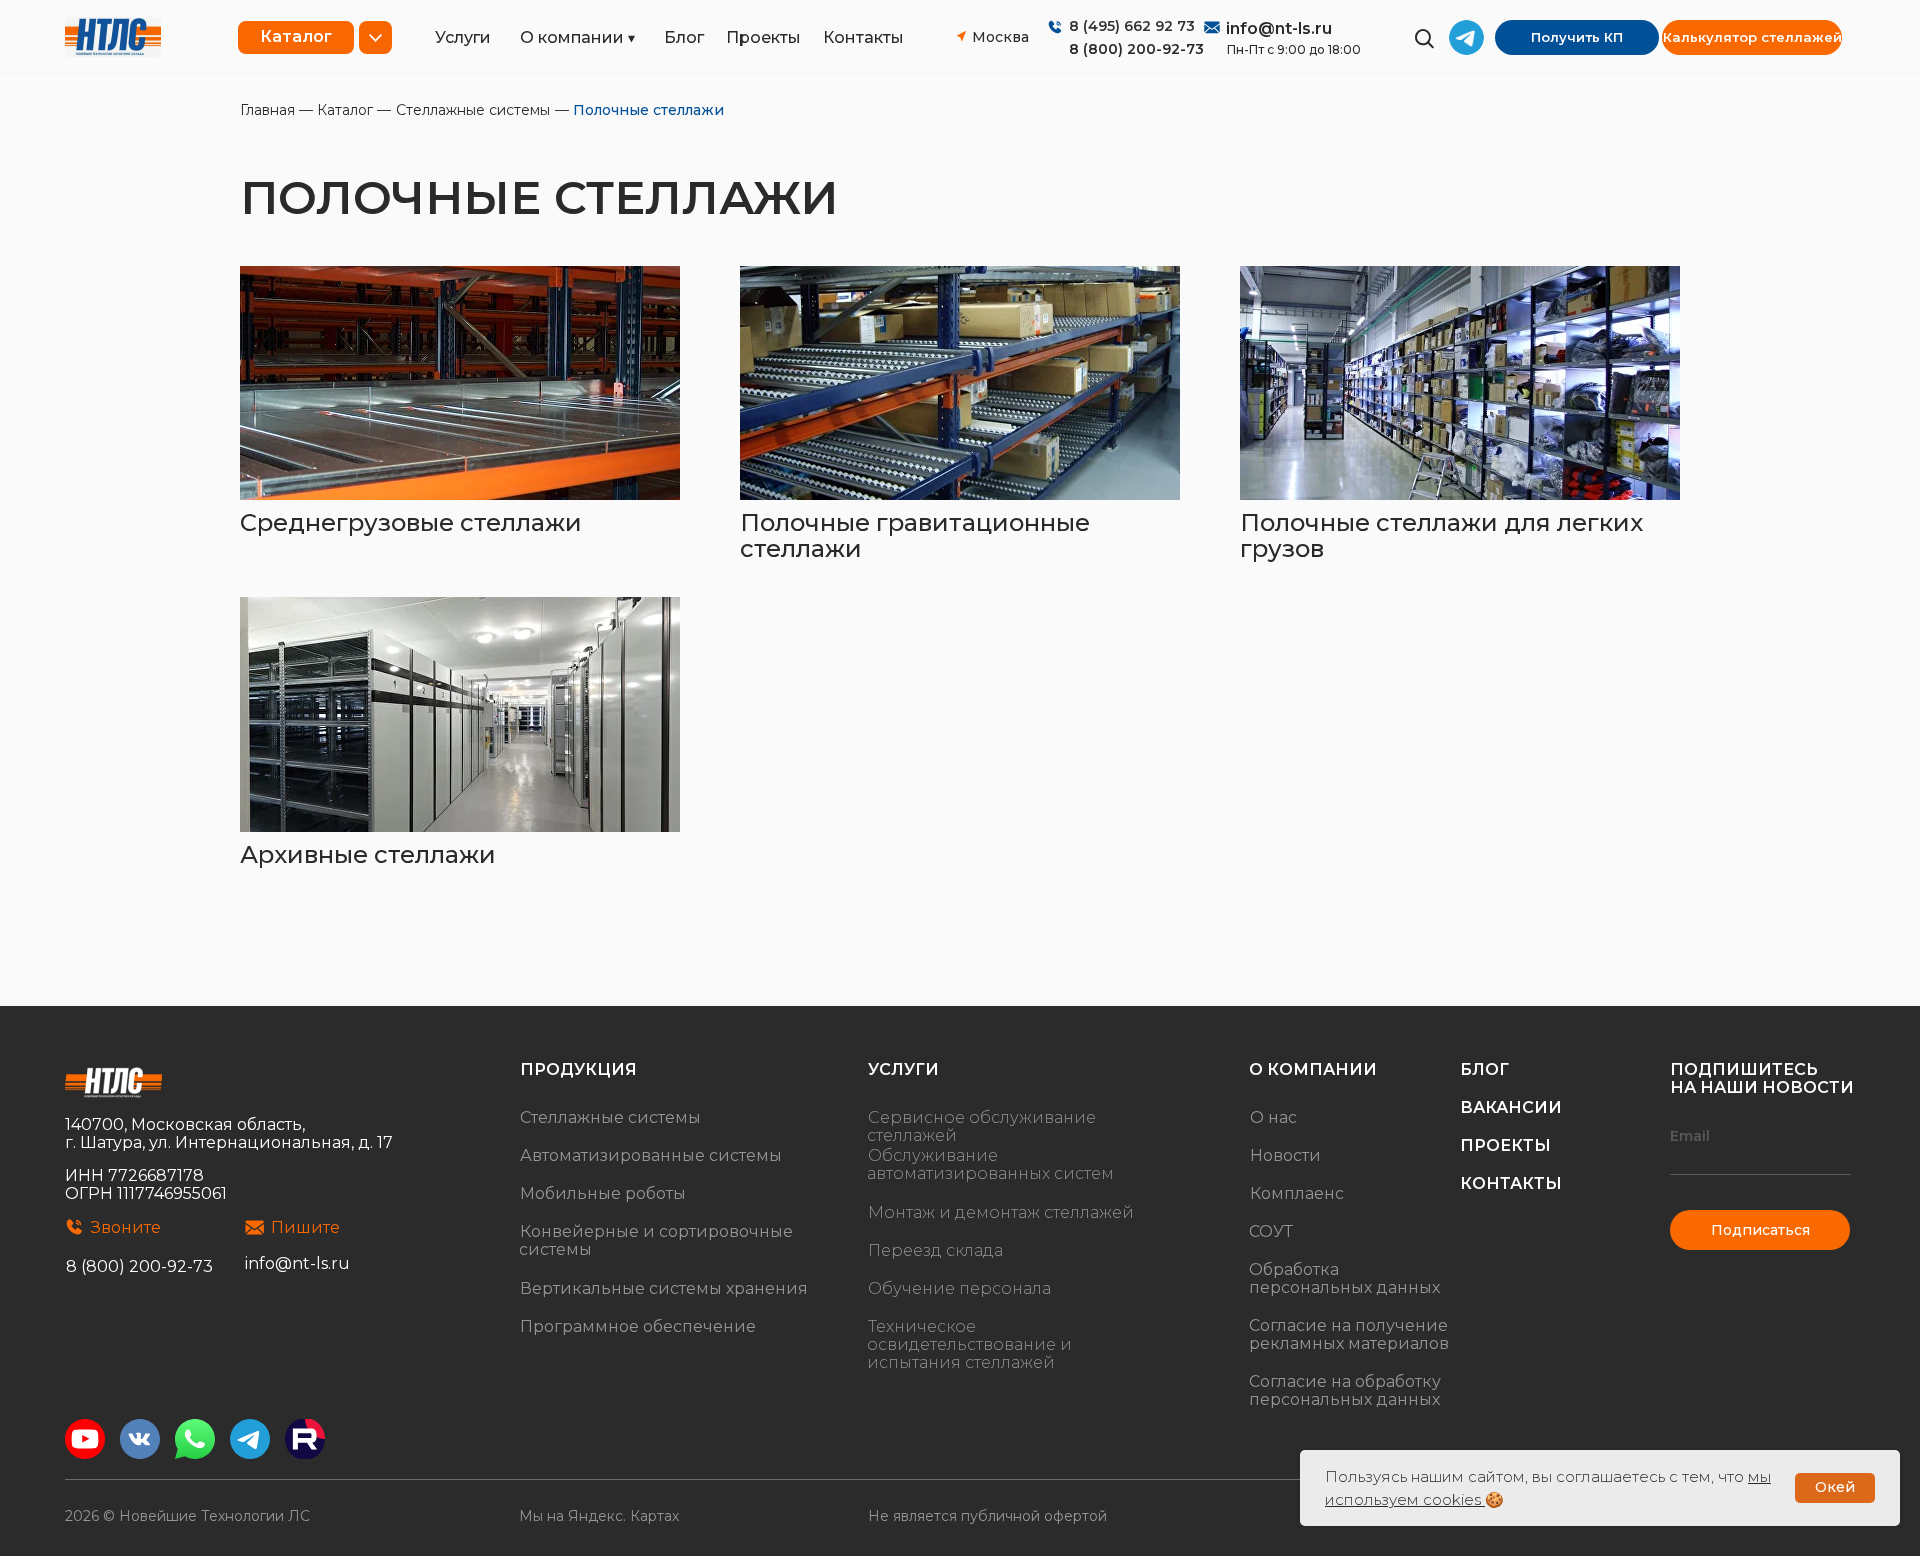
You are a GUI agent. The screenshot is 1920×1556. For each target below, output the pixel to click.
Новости (1285, 1155)
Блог (684, 37)
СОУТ (1271, 1231)
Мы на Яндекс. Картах (599, 1516)
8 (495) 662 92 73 (1132, 26)
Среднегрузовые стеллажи (411, 522)
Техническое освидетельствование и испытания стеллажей (969, 1344)
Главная (267, 110)
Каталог (345, 110)
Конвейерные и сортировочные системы (656, 1240)
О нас (1273, 1117)
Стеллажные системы (473, 110)
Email (1690, 1136)
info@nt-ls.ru (1279, 28)
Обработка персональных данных (1344, 1278)
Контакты (863, 37)
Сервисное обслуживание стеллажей (981, 1126)
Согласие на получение (1348, 1325)
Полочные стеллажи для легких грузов (1441, 535)
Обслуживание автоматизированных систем (990, 1164)
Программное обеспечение (638, 1326)
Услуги (463, 37)
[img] (113, 37)
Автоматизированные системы (651, 1155)
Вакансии (1511, 1107)
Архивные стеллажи (368, 854)
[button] (1577, 37)
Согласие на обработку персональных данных (1345, 1390)
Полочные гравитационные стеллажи (915, 535)
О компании (572, 37)
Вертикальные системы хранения (664, 1288)
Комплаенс (1297, 1193)
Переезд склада (935, 1250)
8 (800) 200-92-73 (1136, 49)
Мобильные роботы (603, 1193)
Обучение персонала (959, 1288)
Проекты (763, 37)
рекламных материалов (1349, 1343)
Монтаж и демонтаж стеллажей (1001, 1212)
